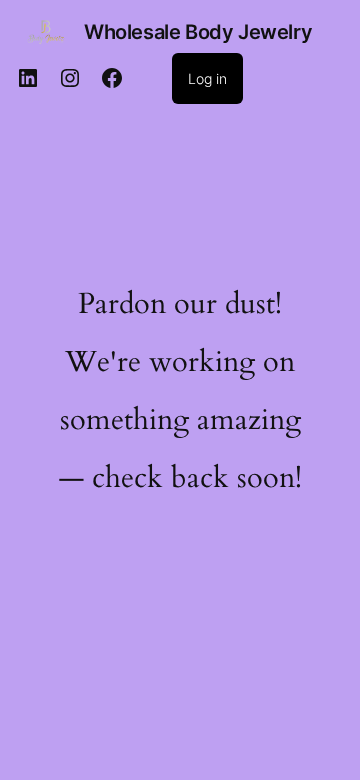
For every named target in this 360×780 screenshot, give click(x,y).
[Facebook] (112, 78)
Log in (207, 78)
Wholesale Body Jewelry (198, 32)
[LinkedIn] (28, 78)
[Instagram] (70, 78)
